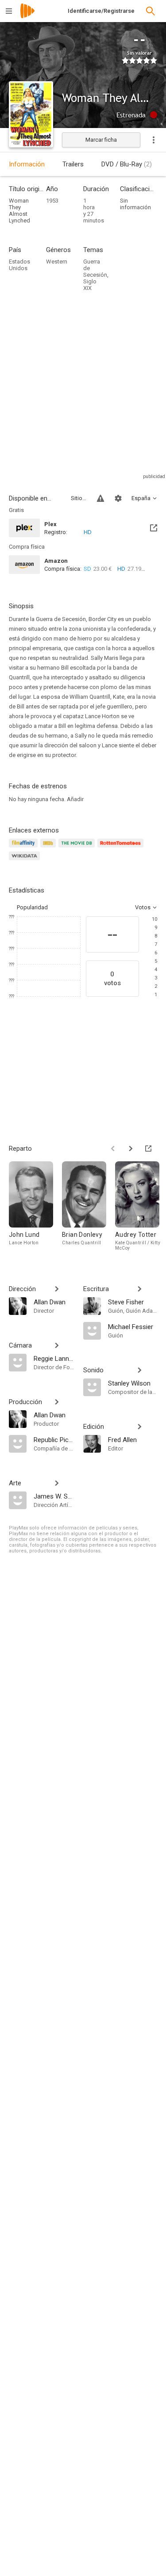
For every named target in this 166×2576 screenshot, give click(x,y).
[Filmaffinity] (25, 848)
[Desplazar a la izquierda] (113, 1149)
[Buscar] (151, 11)
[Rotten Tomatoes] (122, 848)
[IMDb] (49, 848)
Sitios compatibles (79, 498)
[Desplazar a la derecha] (131, 1149)
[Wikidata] (26, 861)
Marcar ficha (101, 140)
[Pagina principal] (27, 17)
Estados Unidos (19, 265)
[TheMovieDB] (78, 848)
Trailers (73, 164)
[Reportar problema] (100, 498)
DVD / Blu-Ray (127, 164)
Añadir (75, 799)
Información (27, 164)
